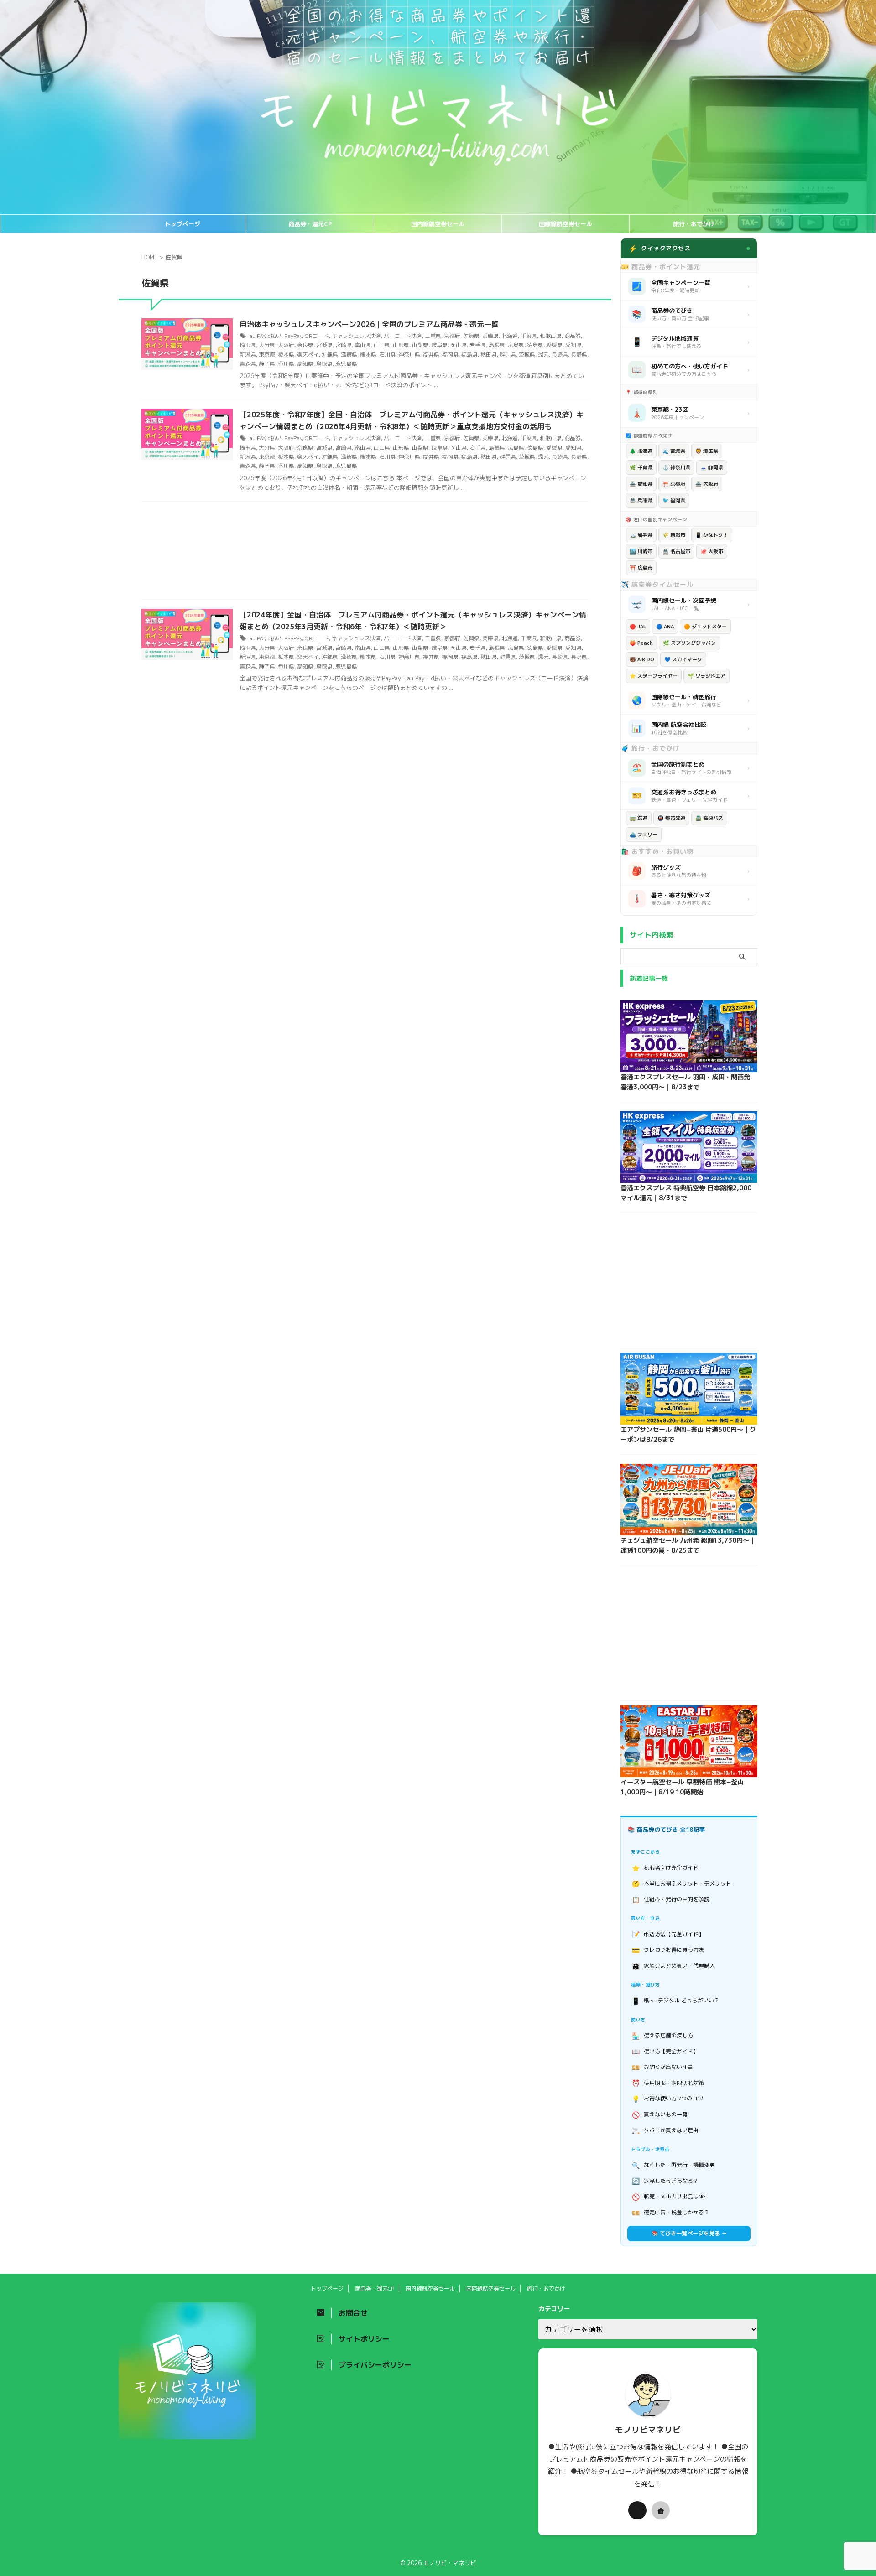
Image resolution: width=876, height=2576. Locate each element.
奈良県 (305, 345)
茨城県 (527, 355)
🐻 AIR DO (642, 659)
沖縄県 (330, 355)
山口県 (382, 345)
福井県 (431, 355)
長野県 (579, 355)
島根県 (497, 345)
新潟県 (248, 355)
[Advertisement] (365, 553)
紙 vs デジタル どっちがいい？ (676, 2001)
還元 (543, 355)
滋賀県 (349, 355)
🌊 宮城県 (674, 451)
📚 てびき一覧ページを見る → (689, 2233)
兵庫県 (490, 336)
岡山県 (459, 345)
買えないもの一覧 (660, 2115)
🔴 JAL (638, 627)
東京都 (267, 355)
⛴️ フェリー (644, 834)
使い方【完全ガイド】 (665, 2051)
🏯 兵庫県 (641, 500)
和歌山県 (551, 336)
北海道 (510, 336)
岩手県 (478, 345)
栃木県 (286, 355)
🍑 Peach (641, 643)
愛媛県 (554, 345)
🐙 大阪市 (712, 551)
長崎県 (560, 355)
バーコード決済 (403, 336)
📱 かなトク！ (712, 535)
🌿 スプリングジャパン (689, 643)
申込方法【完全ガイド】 (668, 1934)
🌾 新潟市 (674, 535)
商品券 (573, 336)
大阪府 (286, 345)
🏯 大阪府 (707, 484)
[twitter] (637, 2510)
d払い (274, 336)
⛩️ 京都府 (674, 484)
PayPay (293, 336)
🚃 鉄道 (639, 818)
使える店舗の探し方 (663, 2036)
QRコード (317, 336)
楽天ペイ (308, 355)
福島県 (469, 355)
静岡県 (267, 364)
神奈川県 (409, 355)
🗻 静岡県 (712, 467)
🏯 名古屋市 (676, 551)
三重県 (433, 336)
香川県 (286, 364)
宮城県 (324, 345)
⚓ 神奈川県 (676, 467)
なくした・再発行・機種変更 (674, 2165)
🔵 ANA (665, 627)
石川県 (387, 355)
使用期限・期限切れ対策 (668, 2083)
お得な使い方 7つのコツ (668, 2099)
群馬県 (508, 355)
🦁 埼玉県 (707, 451)
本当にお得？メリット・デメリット (682, 1884)
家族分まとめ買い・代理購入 (674, 1966)
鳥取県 (324, 364)
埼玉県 (248, 345)
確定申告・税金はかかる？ (671, 2213)
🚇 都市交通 (671, 818)
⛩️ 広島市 (641, 568)
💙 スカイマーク (683, 659)
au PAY (257, 336)
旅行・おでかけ (694, 224)
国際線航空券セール (566, 224)
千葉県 (529, 336)
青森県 (248, 364)
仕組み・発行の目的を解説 (671, 1900)
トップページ (182, 224)
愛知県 (574, 345)
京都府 (452, 336)
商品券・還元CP (310, 224)
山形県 (401, 345)
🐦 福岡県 (674, 500)
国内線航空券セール (438, 224)
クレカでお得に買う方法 (668, 1950)
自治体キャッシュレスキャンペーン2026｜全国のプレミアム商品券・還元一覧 (369, 324)
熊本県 (368, 355)
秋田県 (489, 355)
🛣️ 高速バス (709, 818)
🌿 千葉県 (641, 467)
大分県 (267, 345)
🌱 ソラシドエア (707, 676)
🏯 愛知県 (641, 484)
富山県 (363, 345)
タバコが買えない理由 (665, 2130)
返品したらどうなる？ (665, 2181)
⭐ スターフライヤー (654, 676)
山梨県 (420, 345)
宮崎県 (344, 345)
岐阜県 (439, 345)
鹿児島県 (346, 364)
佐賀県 (471, 336)
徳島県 (535, 345)
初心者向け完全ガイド (665, 1868)
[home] (661, 2510)
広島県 (516, 345)
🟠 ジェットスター (705, 627)
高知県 (305, 364)
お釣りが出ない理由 (663, 2067)
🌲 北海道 (641, 451)
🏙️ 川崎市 (641, 551)
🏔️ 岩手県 (641, 535)
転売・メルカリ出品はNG (669, 2197)
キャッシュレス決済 (356, 336)
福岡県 (450, 355)
